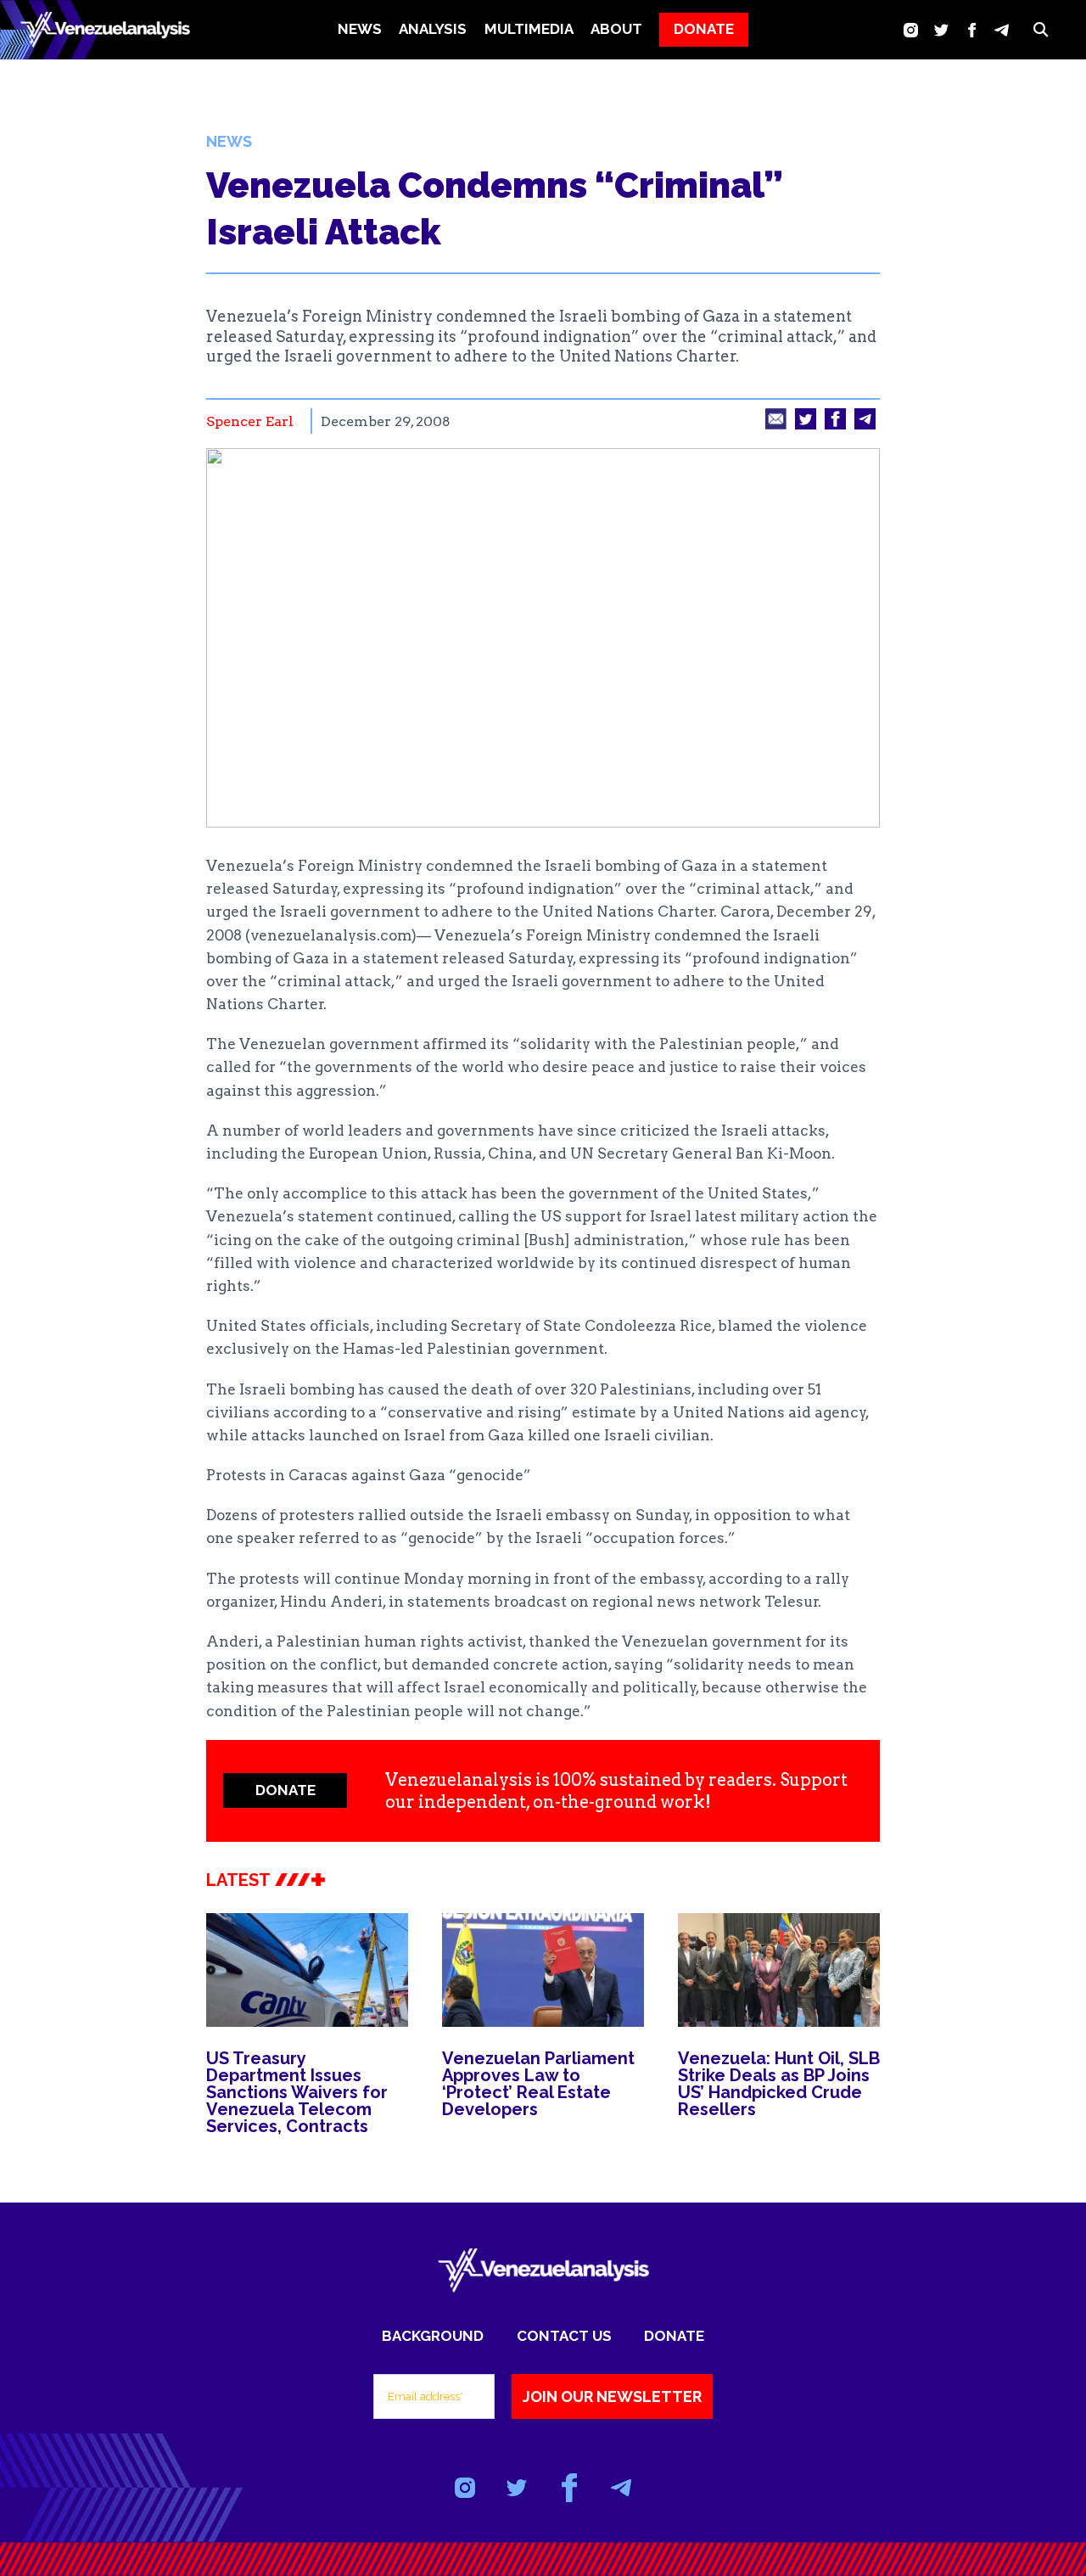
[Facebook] (972, 30)
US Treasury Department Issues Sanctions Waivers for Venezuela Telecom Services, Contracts (297, 2092)
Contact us (564, 2336)
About (616, 29)
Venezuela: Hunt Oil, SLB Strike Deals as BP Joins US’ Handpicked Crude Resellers (779, 2084)
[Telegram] (1002, 30)
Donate (674, 2336)
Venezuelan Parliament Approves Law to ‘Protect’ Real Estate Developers (538, 2084)
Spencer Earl (250, 421)
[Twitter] (941, 30)
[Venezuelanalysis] (105, 30)
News (360, 29)
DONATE (704, 29)
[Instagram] (911, 30)
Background (433, 2336)
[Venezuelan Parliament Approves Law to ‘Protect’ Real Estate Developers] (543, 1970)
